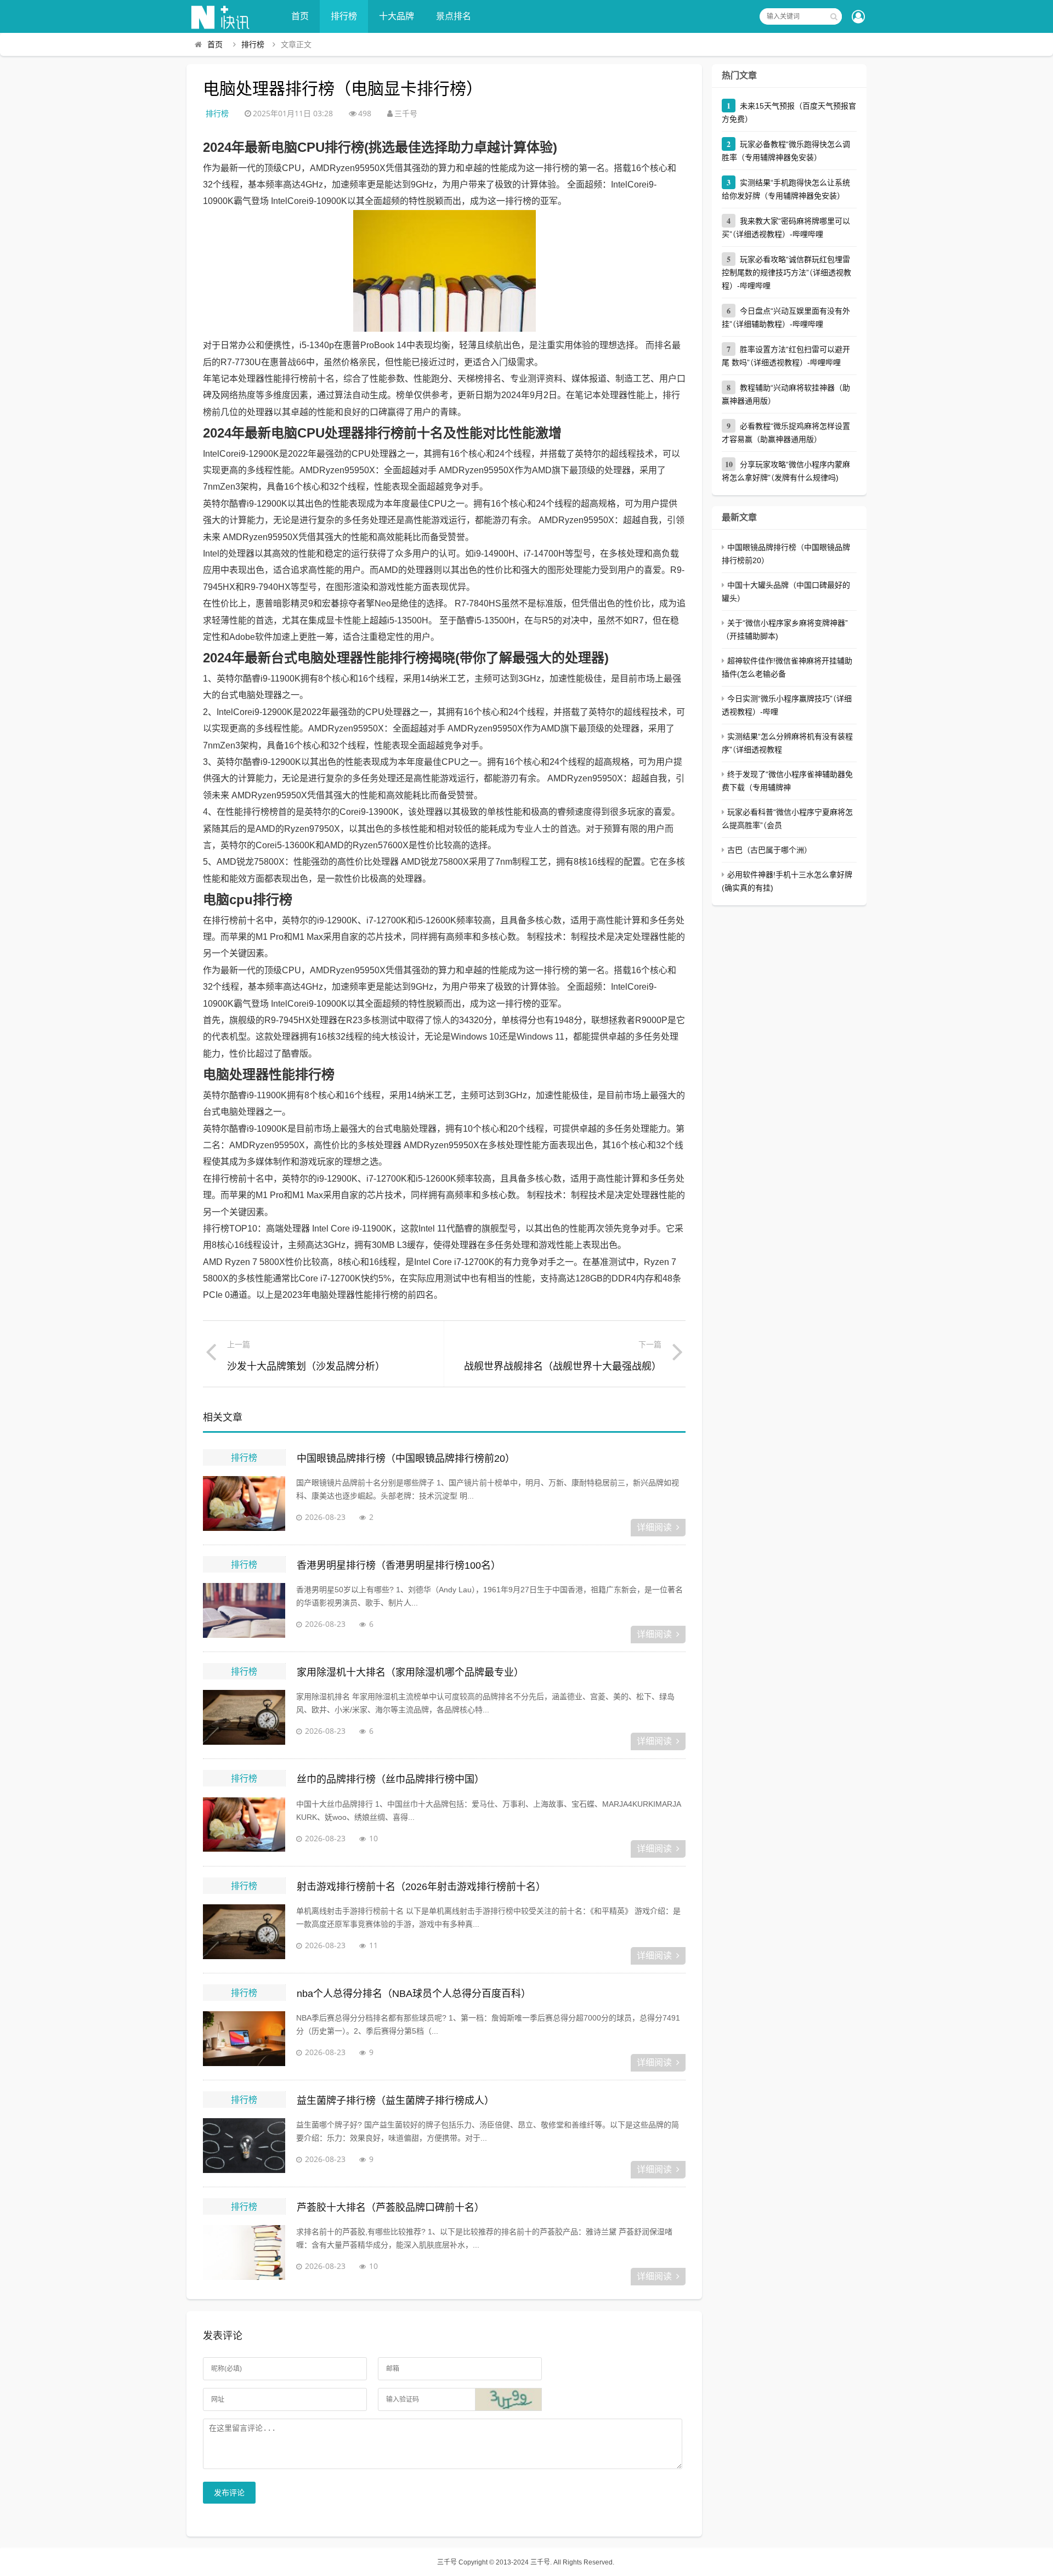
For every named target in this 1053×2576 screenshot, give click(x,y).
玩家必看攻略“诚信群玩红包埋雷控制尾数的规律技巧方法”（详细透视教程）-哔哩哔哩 (786, 273)
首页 (300, 16)
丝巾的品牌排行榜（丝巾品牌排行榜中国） (390, 1779)
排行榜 (344, 16)
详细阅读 (654, 1527)
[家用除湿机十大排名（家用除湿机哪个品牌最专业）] (244, 1717)
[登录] (858, 18)
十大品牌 (397, 16)
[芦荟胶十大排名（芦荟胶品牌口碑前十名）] (244, 2252)
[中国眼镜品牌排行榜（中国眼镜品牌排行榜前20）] (244, 1503)
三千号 (447, 2562)
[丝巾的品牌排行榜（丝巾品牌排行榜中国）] (244, 1825)
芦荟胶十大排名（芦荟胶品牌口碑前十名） (390, 2208)
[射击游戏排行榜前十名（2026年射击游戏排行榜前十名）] (244, 1932)
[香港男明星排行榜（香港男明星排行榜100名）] (244, 1610)
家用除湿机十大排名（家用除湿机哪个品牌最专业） (410, 1672)
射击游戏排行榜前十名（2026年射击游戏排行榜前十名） (421, 1887)
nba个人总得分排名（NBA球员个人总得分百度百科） (414, 1994)
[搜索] (834, 16)
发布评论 (229, 2493)
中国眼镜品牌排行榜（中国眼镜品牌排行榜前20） (406, 1459)
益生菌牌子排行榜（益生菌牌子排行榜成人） (395, 2101)
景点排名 (454, 16)
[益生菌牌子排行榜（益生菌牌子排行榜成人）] (244, 2146)
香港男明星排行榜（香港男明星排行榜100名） (399, 1565)
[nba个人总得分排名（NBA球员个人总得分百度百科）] (244, 2039)
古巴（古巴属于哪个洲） (769, 850)
